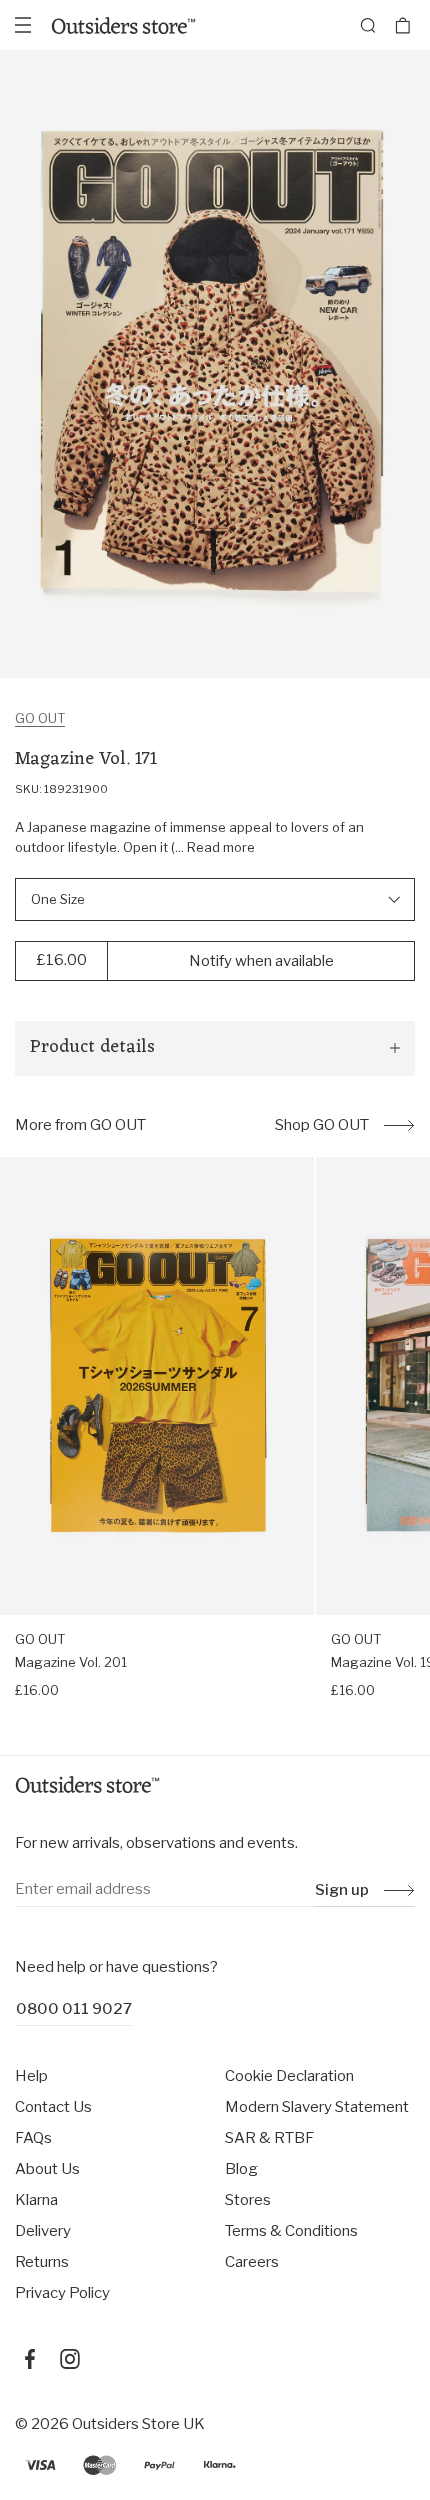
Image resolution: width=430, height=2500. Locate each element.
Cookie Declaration (289, 2076)
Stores (248, 2200)
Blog (241, 2169)
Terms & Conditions (291, 2231)
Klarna (36, 2200)
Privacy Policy (62, 2293)
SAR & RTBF (269, 2138)
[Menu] (23, 25)
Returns (42, 2262)
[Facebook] (30, 2359)
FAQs (33, 2138)
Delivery (43, 2231)
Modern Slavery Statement (317, 2107)
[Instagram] (70, 2359)
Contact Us (53, 2107)
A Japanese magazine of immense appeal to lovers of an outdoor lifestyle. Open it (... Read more (189, 837)
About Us (47, 2169)
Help (31, 2076)
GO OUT (40, 718)
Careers (252, 2262)
